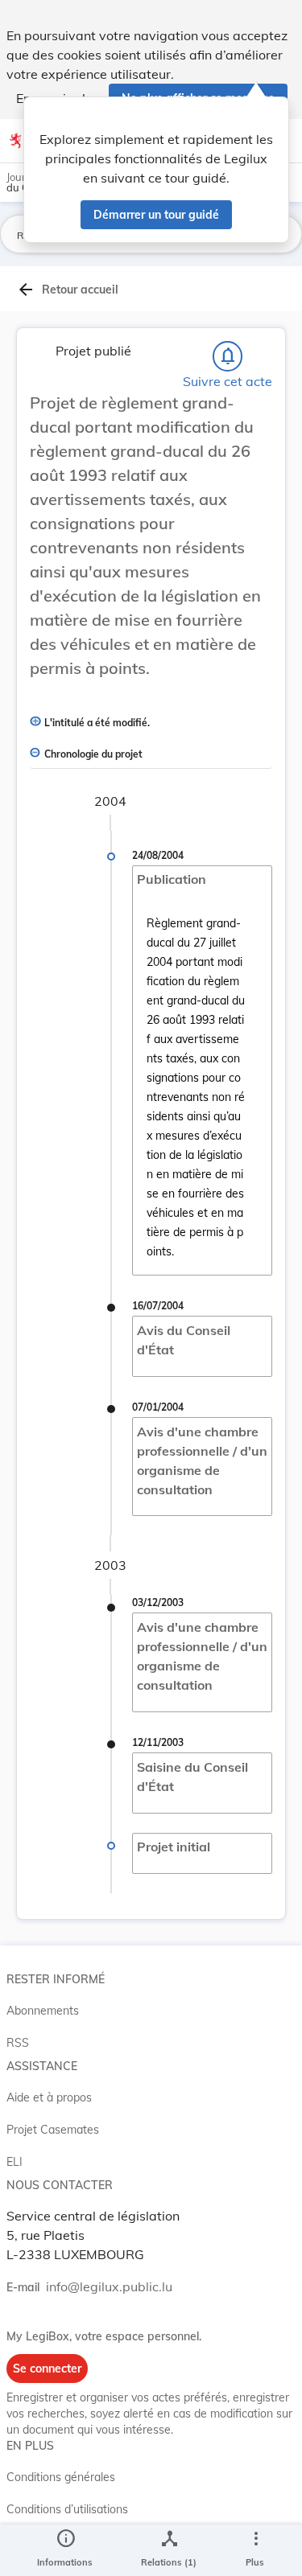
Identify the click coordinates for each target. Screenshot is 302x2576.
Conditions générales (61, 2477)
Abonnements (43, 2011)
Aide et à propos (49, 2097)
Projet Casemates (53, 2130)
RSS (18, 2043)
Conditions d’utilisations (67, 2509)
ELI (14, 2162)
